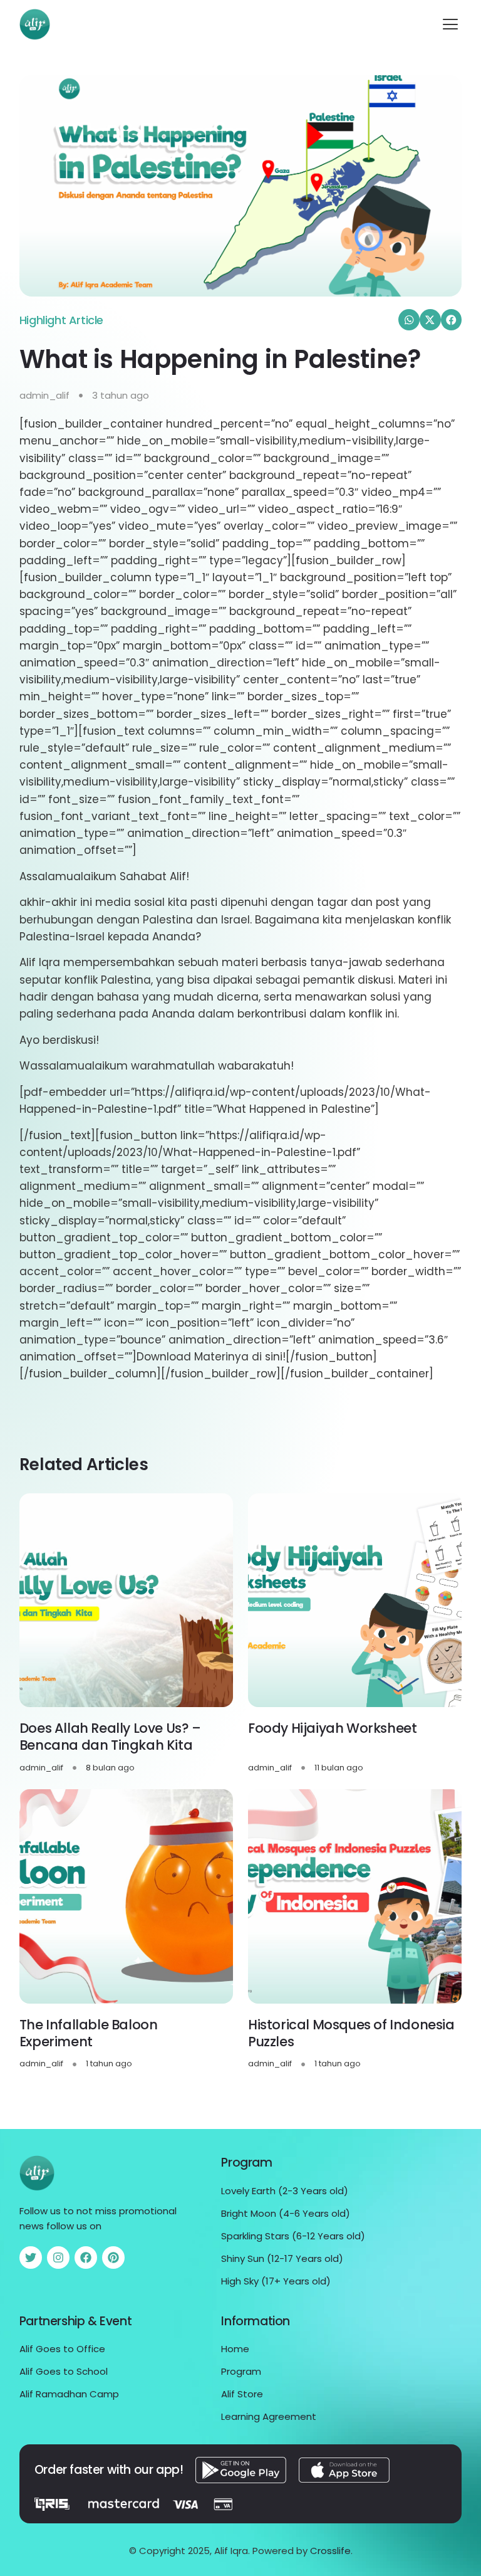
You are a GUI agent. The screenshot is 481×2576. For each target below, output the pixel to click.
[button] (450, 24)
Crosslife (330, 2551)
